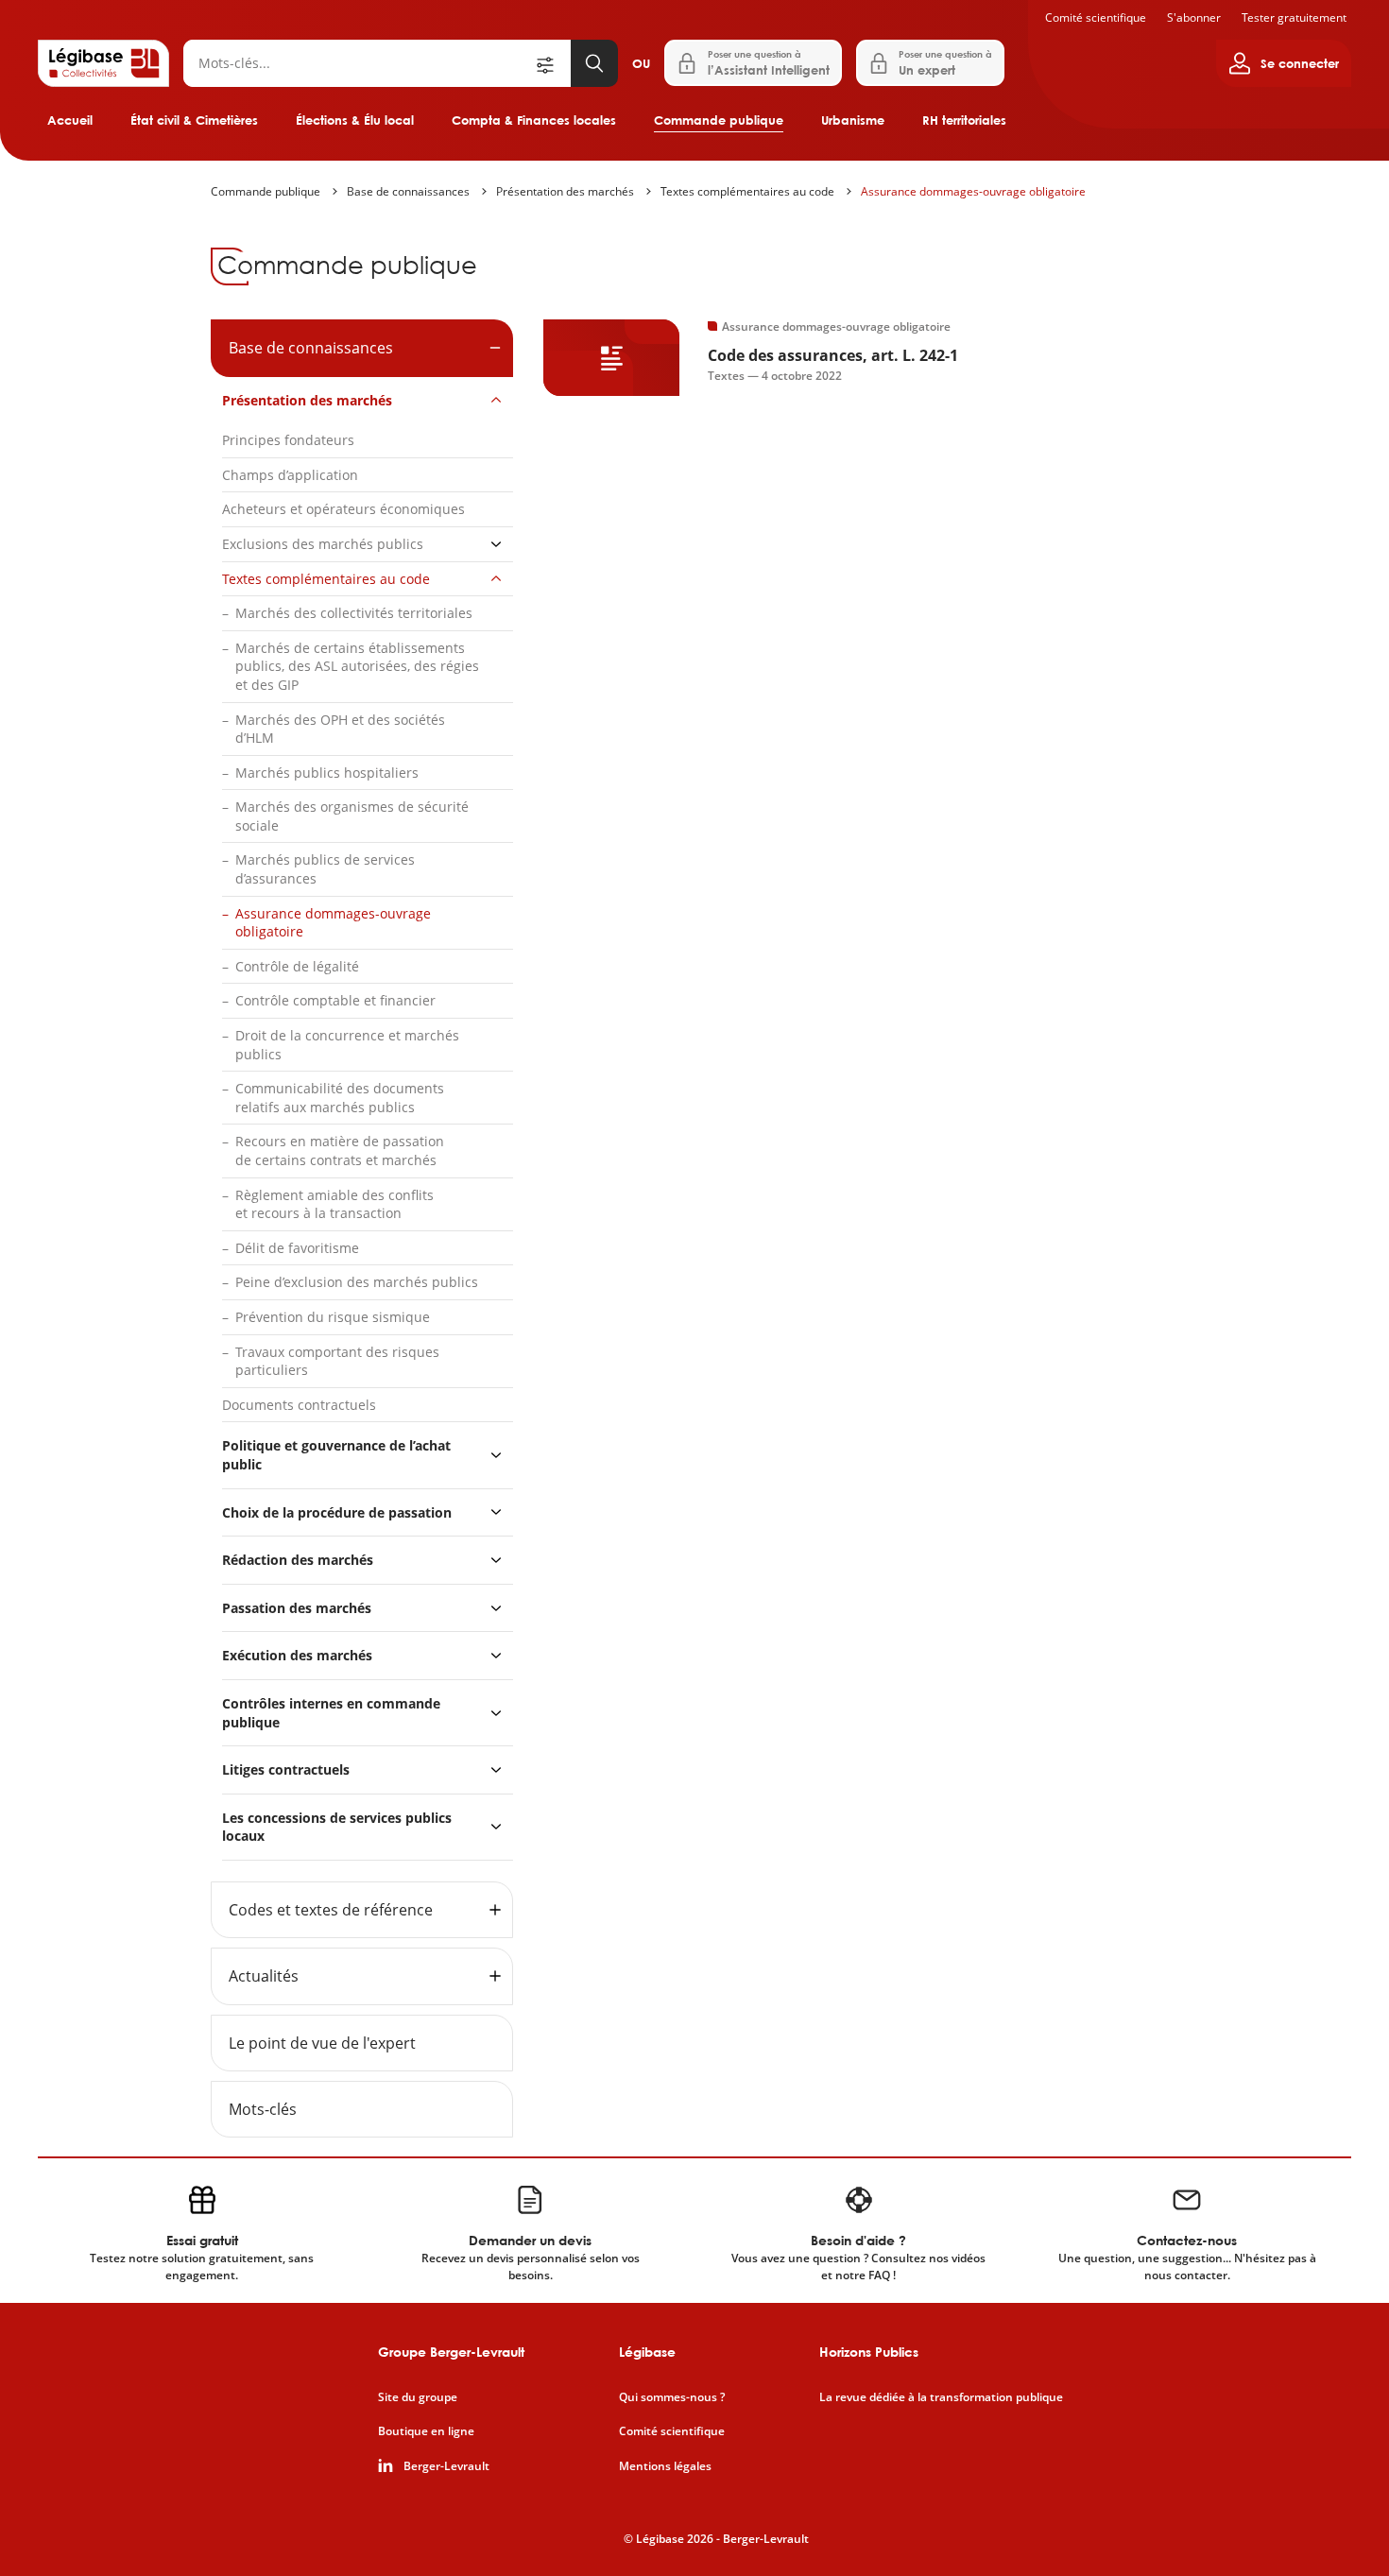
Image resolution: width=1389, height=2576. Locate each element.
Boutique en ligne (426, 2431)
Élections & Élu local (355, 120)
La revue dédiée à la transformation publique (941, 2397)
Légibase (647, 2352)
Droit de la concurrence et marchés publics (347, 1045)
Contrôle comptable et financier (335, 1000)
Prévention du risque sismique (333, 1317)
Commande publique (719, 120)
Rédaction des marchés (298, 1560)
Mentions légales (665, 2466)
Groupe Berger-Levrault (451, 2352)
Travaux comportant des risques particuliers (337, 1361)
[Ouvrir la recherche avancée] (552, 63)
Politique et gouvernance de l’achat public (336, 1455)
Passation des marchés (297, 1608)
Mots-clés (263, 2109)
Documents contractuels (299, 1405)
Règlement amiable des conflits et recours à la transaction (334, 1204)
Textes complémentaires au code (747, 191)
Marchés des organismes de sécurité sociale (352, 816)
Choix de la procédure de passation (337, 1512)
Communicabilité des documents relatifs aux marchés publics (340, 1098)
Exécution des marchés (297, 1655)
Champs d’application (290, 475)
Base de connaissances (408, 191)
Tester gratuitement (1294, 17)
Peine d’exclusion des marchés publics (357, 1282)
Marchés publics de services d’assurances (325, 869)
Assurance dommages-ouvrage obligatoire (973, 191)
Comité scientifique (1096, 17)
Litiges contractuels (286, 1769)
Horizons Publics (869, 2352)
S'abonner (1194, 17)
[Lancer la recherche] (594, 63)
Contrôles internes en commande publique (331, 1713)
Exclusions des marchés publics (323, 544)
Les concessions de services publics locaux (337, 1827)
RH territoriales (964, 120)
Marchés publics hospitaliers (327, 773)
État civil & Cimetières (194, 120)
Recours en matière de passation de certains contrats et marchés (340, 1151)
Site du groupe (418, 2397)
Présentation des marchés (565, 191)
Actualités (264, 1976)
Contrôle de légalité (297, 966)
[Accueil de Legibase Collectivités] (103, 63)
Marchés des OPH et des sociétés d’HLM (340, 729)
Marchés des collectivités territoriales (354, 613)
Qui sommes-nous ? (672, 2397)
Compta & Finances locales (534, 120)
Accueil (70, 120)
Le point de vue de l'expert (322, 2043)
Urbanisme (853, 120)
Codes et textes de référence (331, 1910)
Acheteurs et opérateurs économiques (343, 509)
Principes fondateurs (288, 440)
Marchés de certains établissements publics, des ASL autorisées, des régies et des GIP (357, 666)
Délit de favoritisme (297, 1248)
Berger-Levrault (446, 2466)
